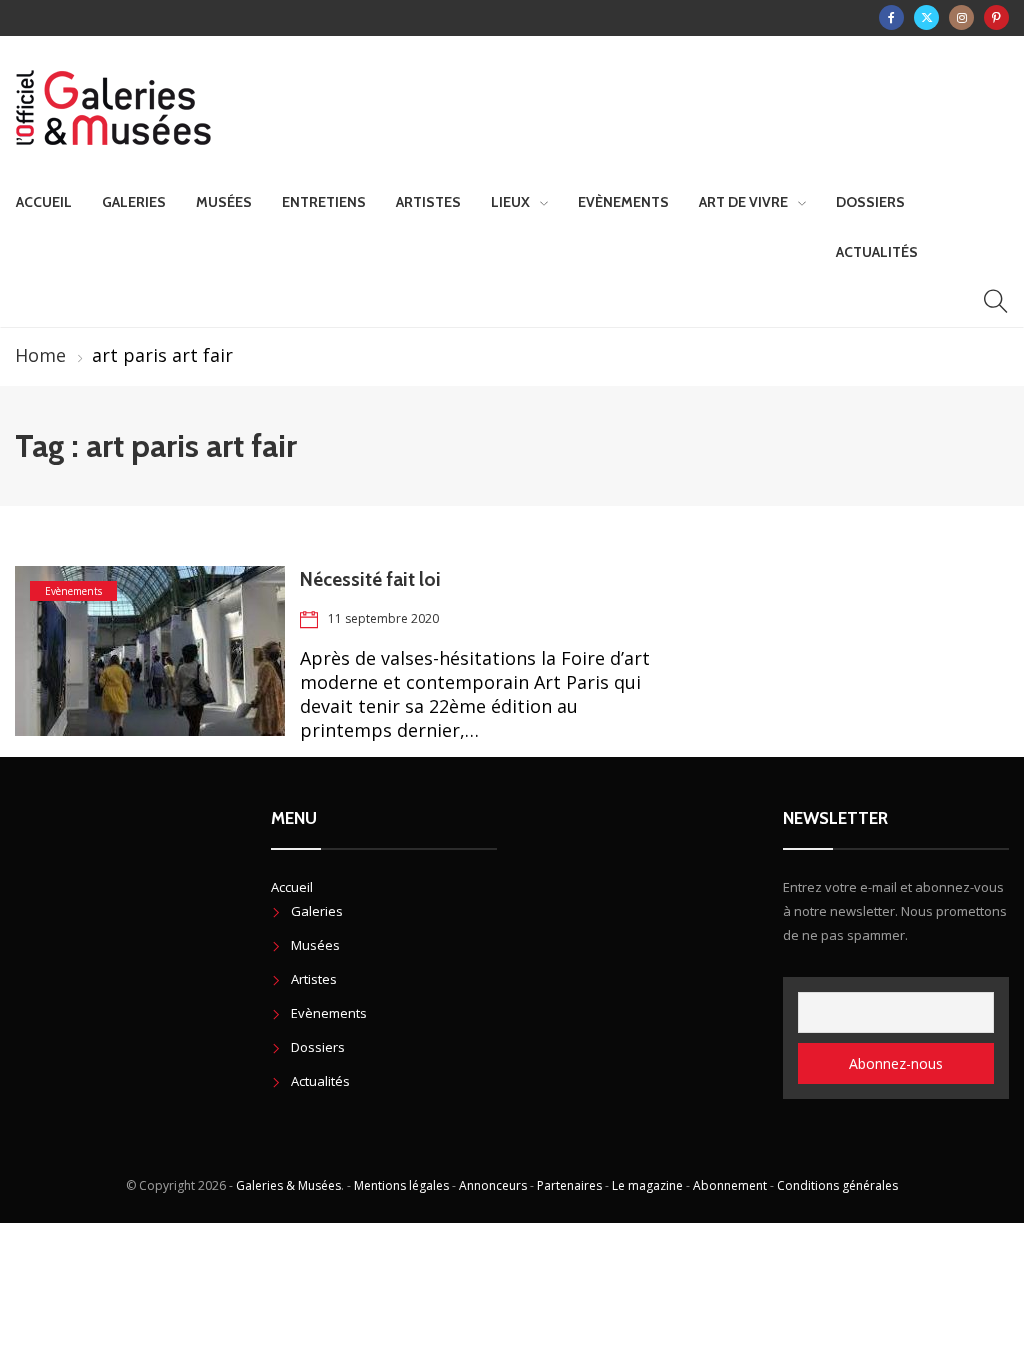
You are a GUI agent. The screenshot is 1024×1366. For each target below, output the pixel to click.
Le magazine (647, 1185)
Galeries (134, 202)
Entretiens (324, 202)
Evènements (623, 202)
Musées (224, 202)
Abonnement (730, 1185)
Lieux (510, 202)
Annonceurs (493, 1185)
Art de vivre (743, 202)
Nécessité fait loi (370, 579)
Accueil (44, 202)
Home (40, 355)
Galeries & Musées (288, 1185)
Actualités (877, 252)
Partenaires (569, 1185)
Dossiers (870, 202)
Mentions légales (401, 1185)
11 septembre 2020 (383, 618)
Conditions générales (837, 1185)
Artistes (428, 202)
